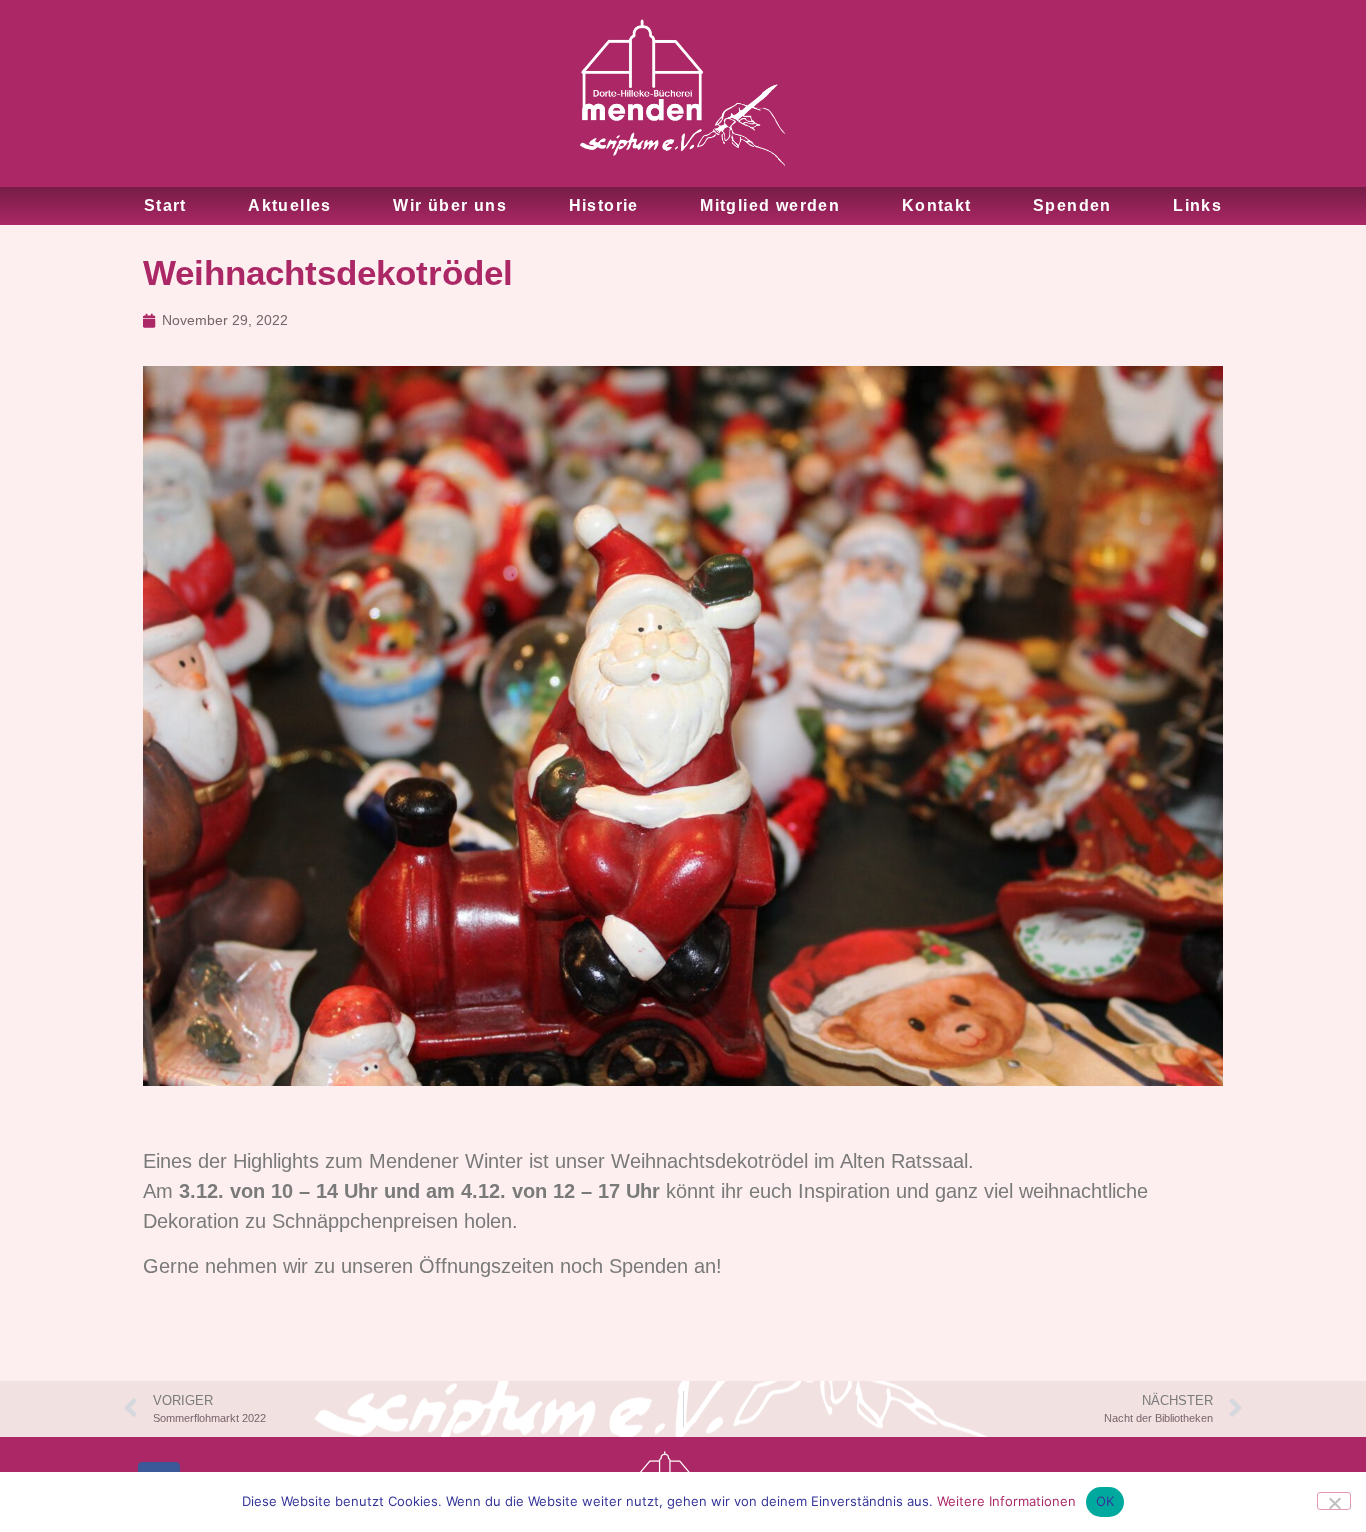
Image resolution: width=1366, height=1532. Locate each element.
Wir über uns (450, 205)
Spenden (1072, 205)
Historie (604, 205)
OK (1105, 1501)
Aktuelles (290, 205)
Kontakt (937, 205)
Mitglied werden (770, 205)
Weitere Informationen (1006, 1501)
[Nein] (1334, 1501)
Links (1197, 205)
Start (165, 205)
